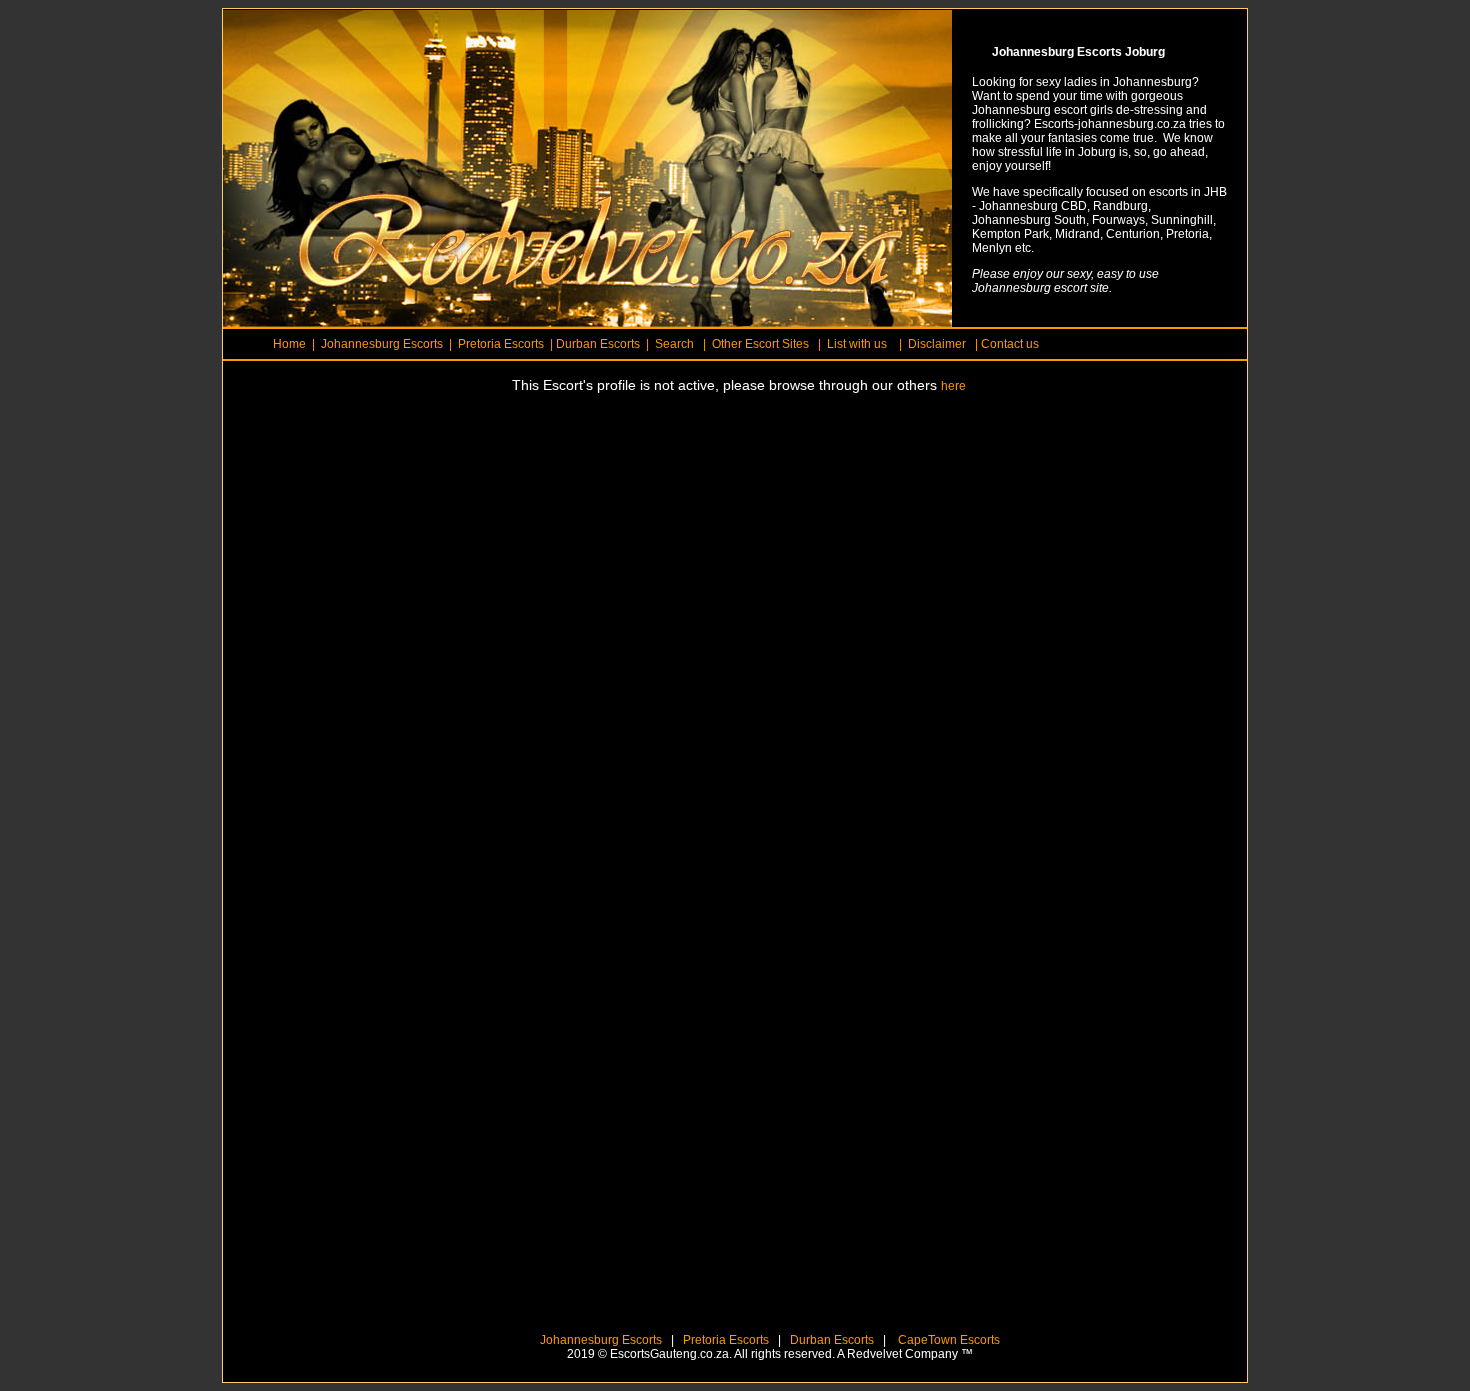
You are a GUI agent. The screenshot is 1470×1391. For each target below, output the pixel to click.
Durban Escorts (830, 1340)
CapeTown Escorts (947, 1340)
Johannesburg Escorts (601, 1340)
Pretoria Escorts (726, 1340)
